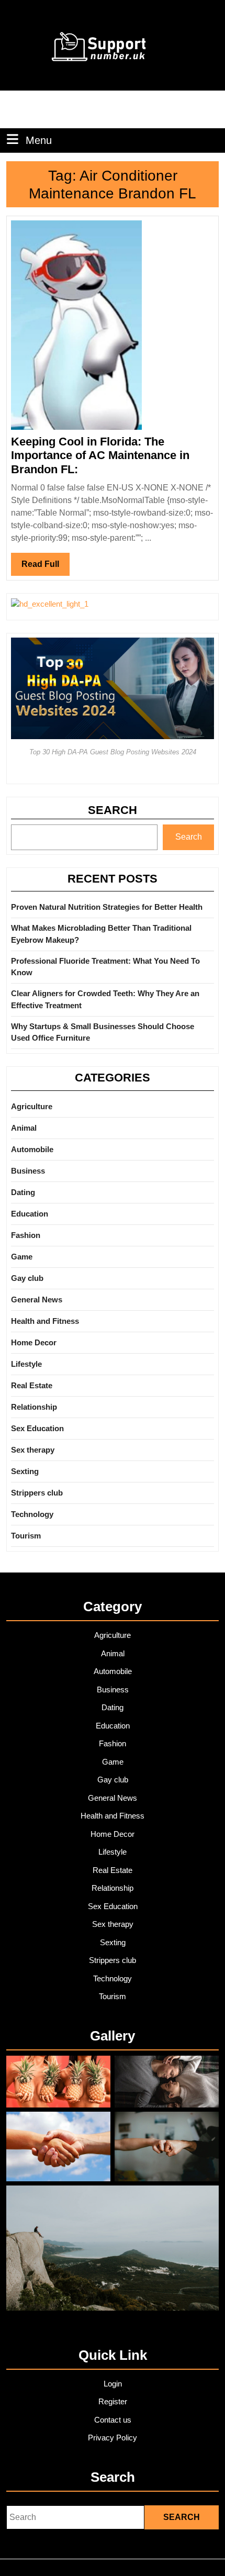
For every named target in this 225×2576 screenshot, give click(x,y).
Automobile (32, 1149)
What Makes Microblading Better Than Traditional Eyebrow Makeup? (101, 934)
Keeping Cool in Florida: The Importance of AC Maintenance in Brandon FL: (100, 455)
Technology (32, 1514)
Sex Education (37, 1428)
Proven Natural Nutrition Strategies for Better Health (107, 907)
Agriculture (32, 1106)
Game (22, 1257)
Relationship (34, 1407)
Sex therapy (33, 1450)
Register (113, 2401)
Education (30, 1214)
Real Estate (32, 1385)
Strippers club (37, 1493)
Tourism (26, 1536)
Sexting (25, 1471)
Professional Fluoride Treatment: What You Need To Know (105, 967)
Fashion (26, 1235)
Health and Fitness (45, 1321)
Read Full (46, 567)
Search (113, 810)
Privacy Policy (113, 2438)
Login (113, 2384)
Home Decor (34, 1342)
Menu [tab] (39, 140)
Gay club (27, 1278)
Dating (23, 1192)
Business (28, 1171)
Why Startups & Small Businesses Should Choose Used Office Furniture (103, 1032)
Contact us (113, 2420)
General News (37, 1300)
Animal (24, 1128)
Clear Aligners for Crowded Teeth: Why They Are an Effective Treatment (105, 999)
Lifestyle (26, 1364)
